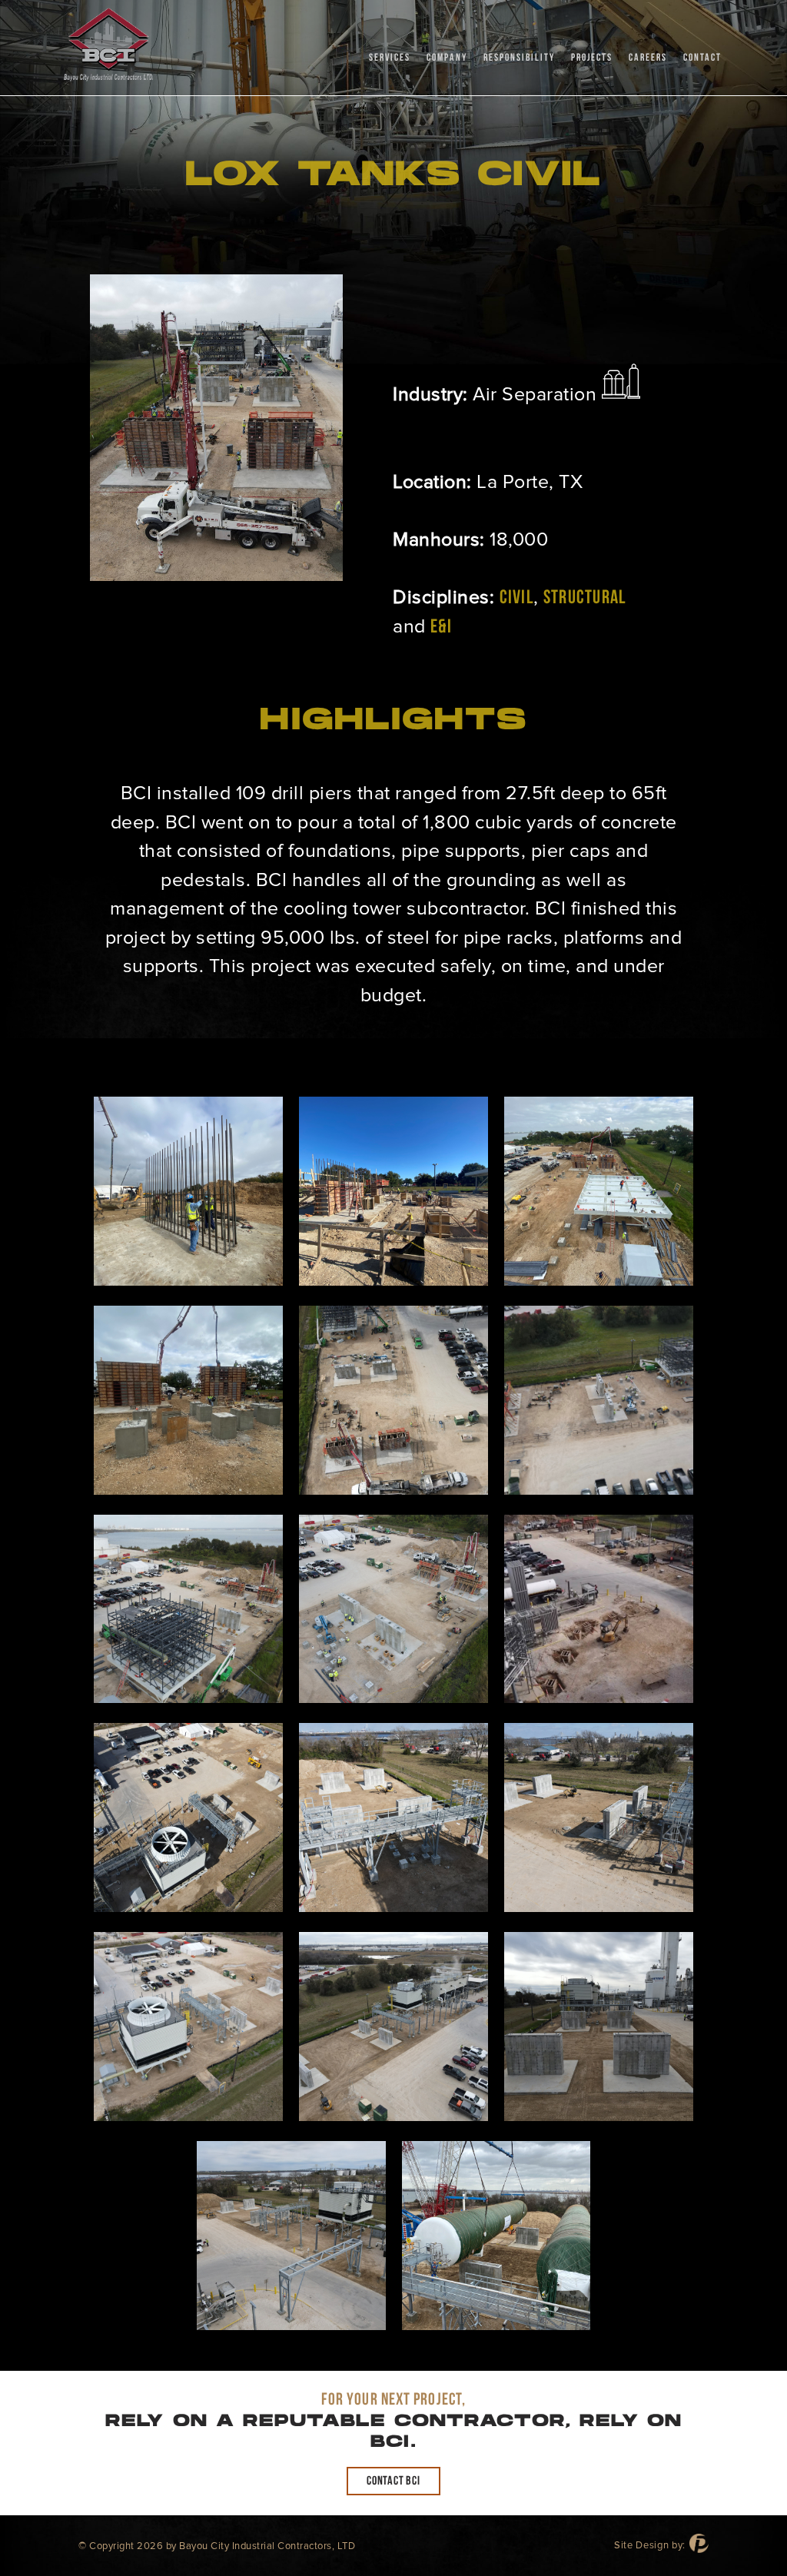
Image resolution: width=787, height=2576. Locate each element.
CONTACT (702, 58)
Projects (592, 58)
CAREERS (648, 58)
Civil (516, 598)
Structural (585, 598)
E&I (441, 627)
